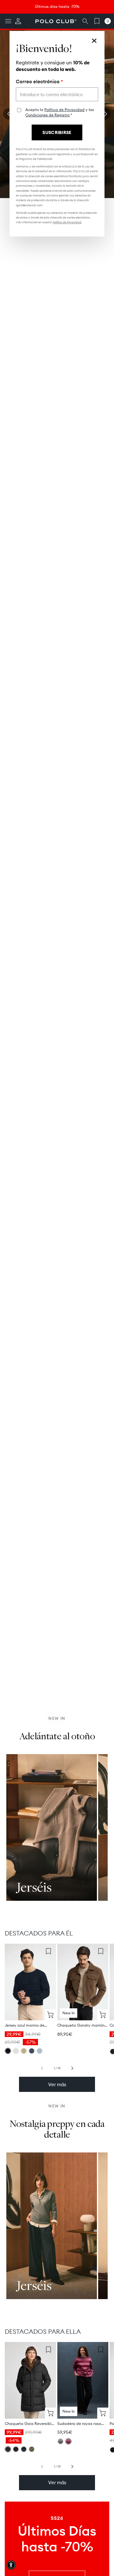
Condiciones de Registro (47, 115)
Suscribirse (57, 132)
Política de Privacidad (64, 110)
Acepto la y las (60, 112)
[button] (11, 2565)
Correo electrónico (39, 82)
